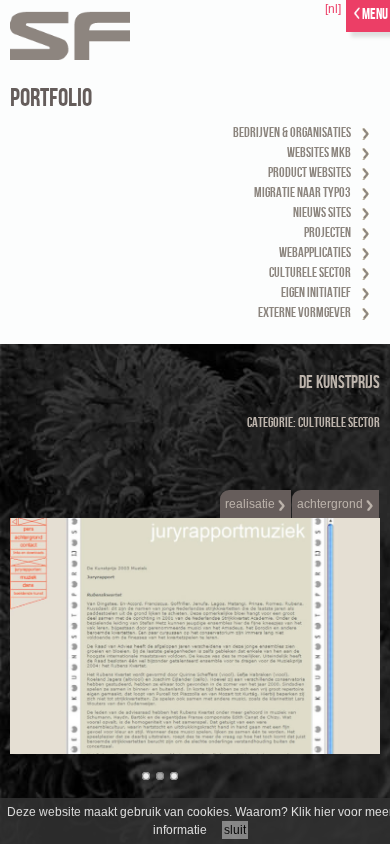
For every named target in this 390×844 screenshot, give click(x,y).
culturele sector (310, 272)
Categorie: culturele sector (313, 422)
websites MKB (319, 152)
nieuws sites (322, 212)
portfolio (51, 98)
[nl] (333, 9)
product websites (309, 172)
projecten (327, 232)
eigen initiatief (316, 292)
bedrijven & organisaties (292, 132)
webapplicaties (315, 252)
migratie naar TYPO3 (302, 192)
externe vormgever (304, 312)
